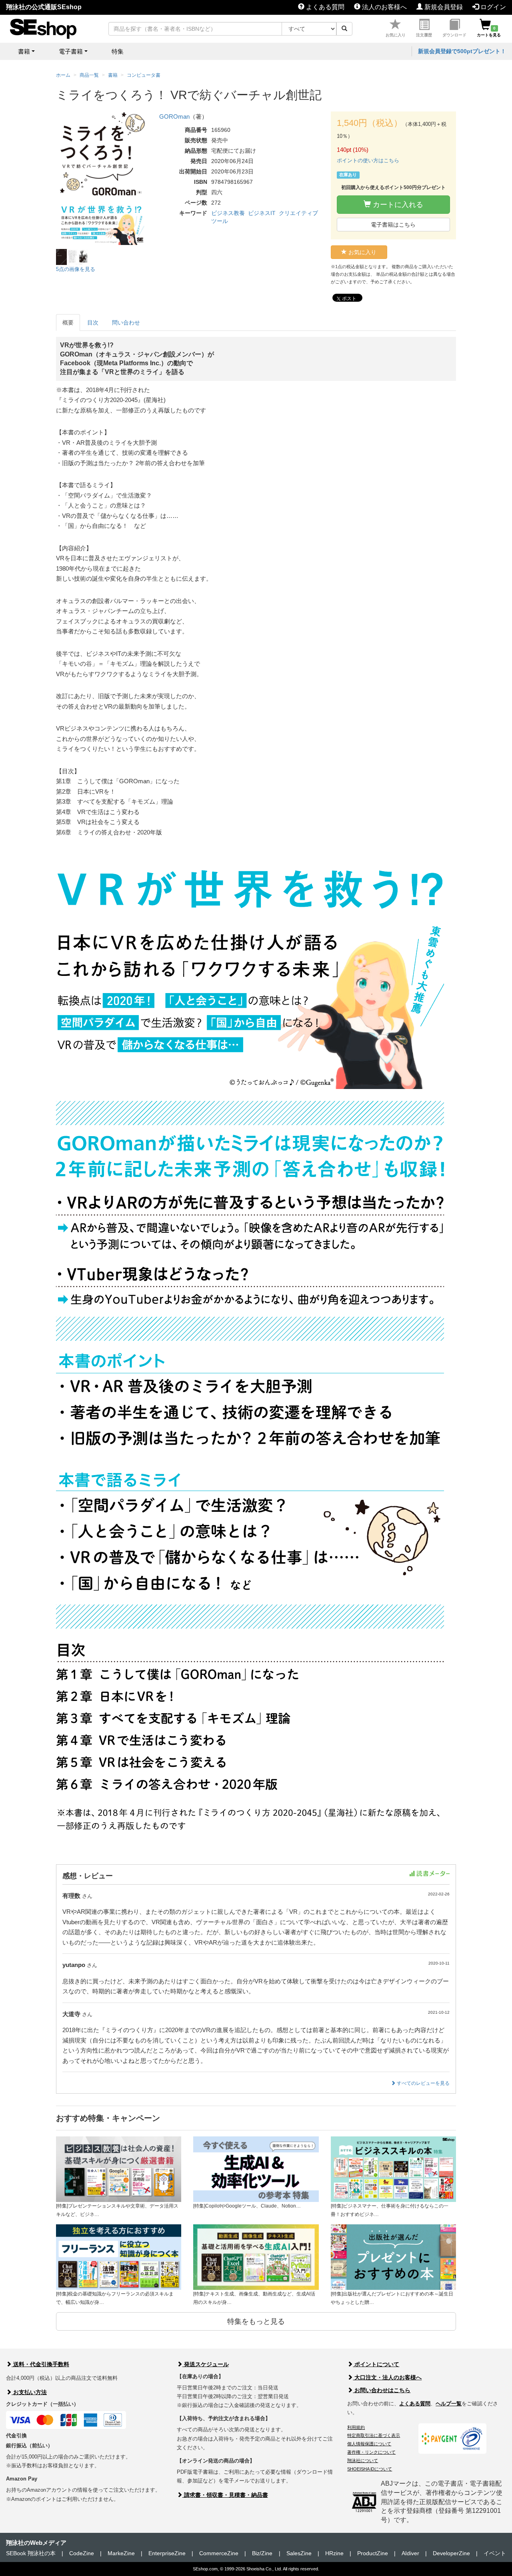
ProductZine (373, 2553)
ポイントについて (376, 2364)
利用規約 (356, 2427)
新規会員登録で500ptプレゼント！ (462, 51)
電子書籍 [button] (71, 51)
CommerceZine (219, 2553)
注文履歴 (424, 35)
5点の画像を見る (76, 269)
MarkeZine (121, 2553)
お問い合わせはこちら (382, 2390)
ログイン (492, 7)
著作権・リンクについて (371, 2452)
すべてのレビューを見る (423, 2083)
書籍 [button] (24, 51)
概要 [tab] (68, 322)
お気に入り (396, 35)
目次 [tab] (93, 322)
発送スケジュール (206, 2364)
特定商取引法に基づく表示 (374, 2435)
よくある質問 (324, 7)
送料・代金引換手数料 (40, 2364)
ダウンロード (454, 35)
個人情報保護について (369, 2444)
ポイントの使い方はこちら (368, 160)
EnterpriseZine (167, 2553)
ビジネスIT (262, 213)
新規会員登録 (443, 7)
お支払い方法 (29, 2392)
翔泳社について (363, 2461)
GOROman (174, 116)
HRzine (334, 2553)
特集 (118, 51)
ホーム (63, 75)
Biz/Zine (262, 2553)
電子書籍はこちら (393, 225)
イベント (495, 2553)
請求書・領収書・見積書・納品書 (225, 2495)
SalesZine (299, 2553)
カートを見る (489, 32)
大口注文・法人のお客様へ (387, 2377)
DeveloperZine (451, 2553)
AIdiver (410, 2553)
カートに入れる (397, 205)
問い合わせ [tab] (126, 322)
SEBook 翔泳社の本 (31, 2553)
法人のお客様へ (384, 7)
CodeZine (82, 2553)
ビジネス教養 (228, 213)
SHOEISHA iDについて (370, 2469)
